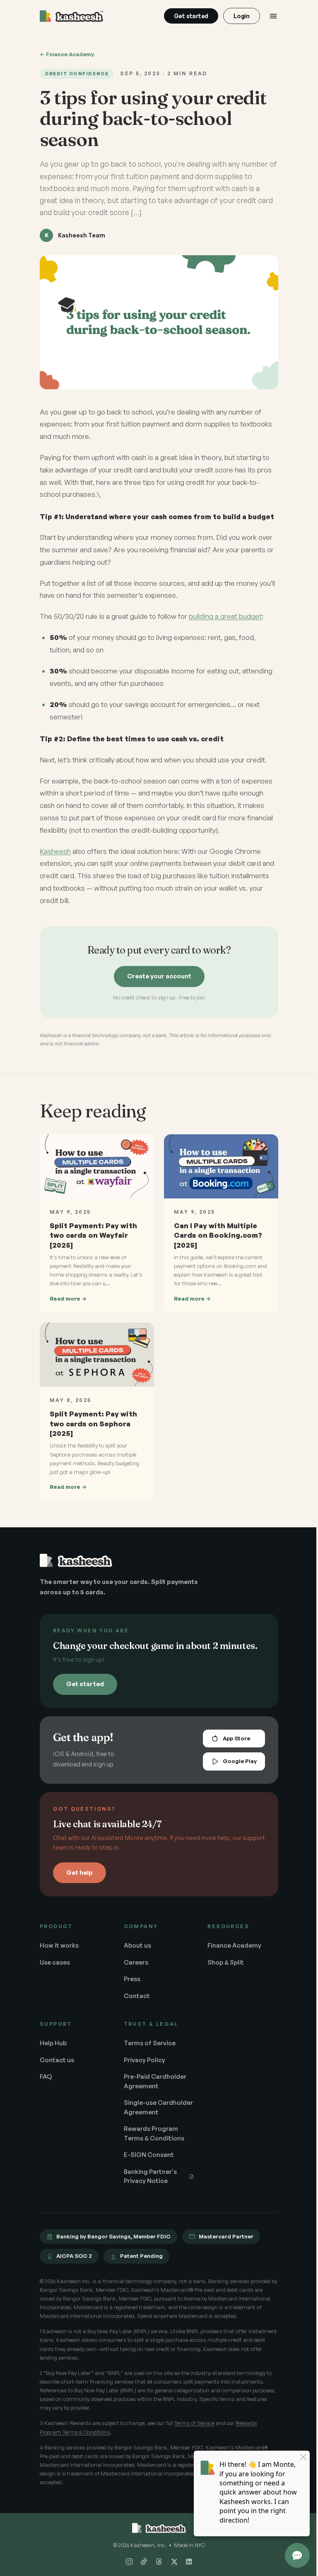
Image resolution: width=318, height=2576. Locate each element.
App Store (230, 1744)
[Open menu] (273, 16)
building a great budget (225, 625)
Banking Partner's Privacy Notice (148, 2191)
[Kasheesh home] (71, 16)
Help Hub (53, 2048)
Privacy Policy (142, 2065)
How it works (59, 1951)
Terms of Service (148, 2048)
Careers (134, 1967)
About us (135, 1951)
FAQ (46, 2082)
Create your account (156, 985)
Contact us (57, 2065)
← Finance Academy (67, 54)
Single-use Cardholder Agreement (139, 2117)
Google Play (234, 1766)
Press (130, 1984)
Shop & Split (222, 1967)
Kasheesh (55, 860)
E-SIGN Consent (147, 2169)
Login (242, 16)
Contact (135, 2001)
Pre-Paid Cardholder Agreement (153, 2087)
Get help (79, 1877)
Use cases (55, 1967)
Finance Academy (230, 1951)
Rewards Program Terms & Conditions (152, 2148)
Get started (191, 16)
